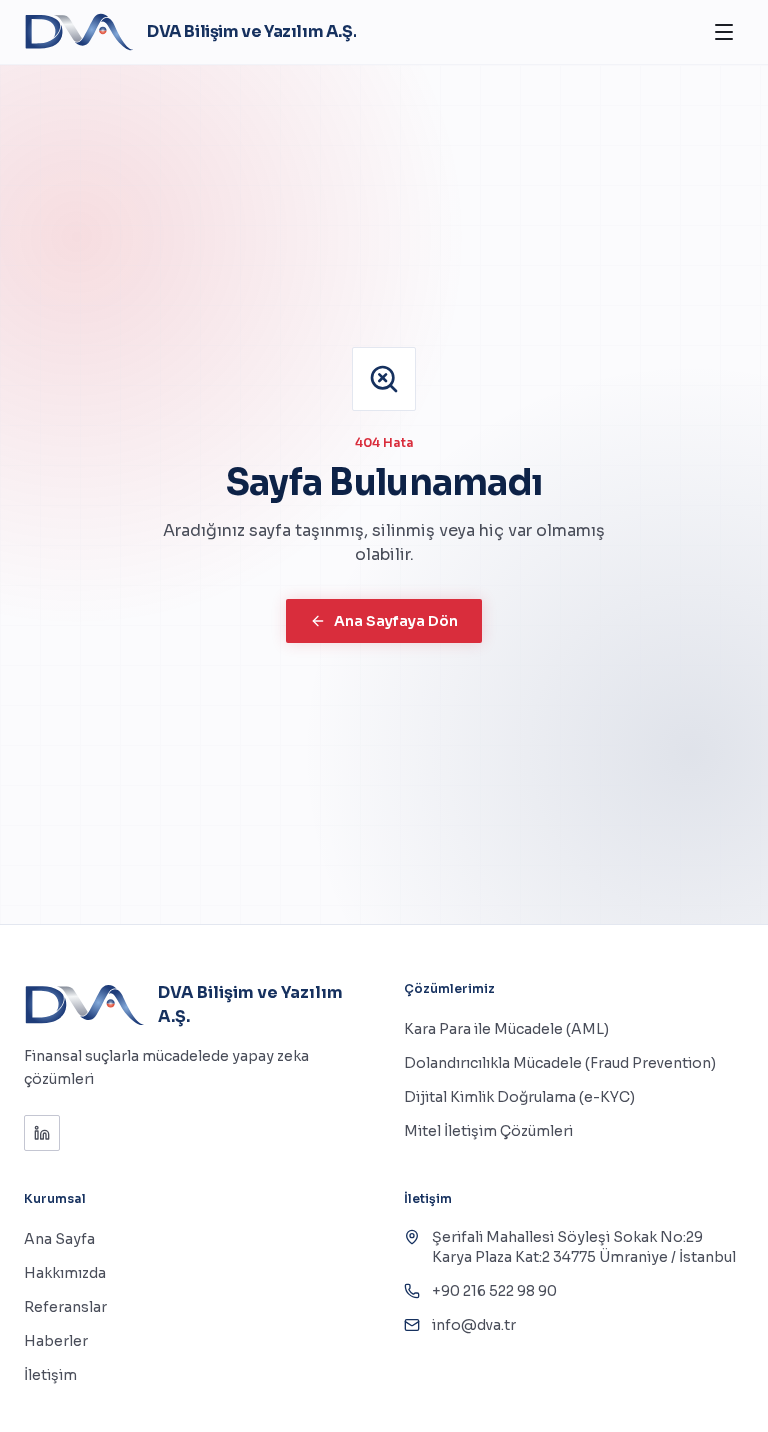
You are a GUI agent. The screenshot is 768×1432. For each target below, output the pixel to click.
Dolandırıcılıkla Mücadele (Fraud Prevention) (560, 1063)
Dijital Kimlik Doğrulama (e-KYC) (519, 1097)
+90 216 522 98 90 (494, 1291)
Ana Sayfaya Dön (396, 621)
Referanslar (65, 1307)
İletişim (50, 1375)
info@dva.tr (474, 1325)
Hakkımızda (65, 1273)
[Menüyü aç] (724, 32)
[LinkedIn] (42, 1133)
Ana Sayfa (59, 1239)
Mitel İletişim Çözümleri (488, 1131)
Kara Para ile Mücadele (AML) (506, 1029)
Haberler (56, 1341)
